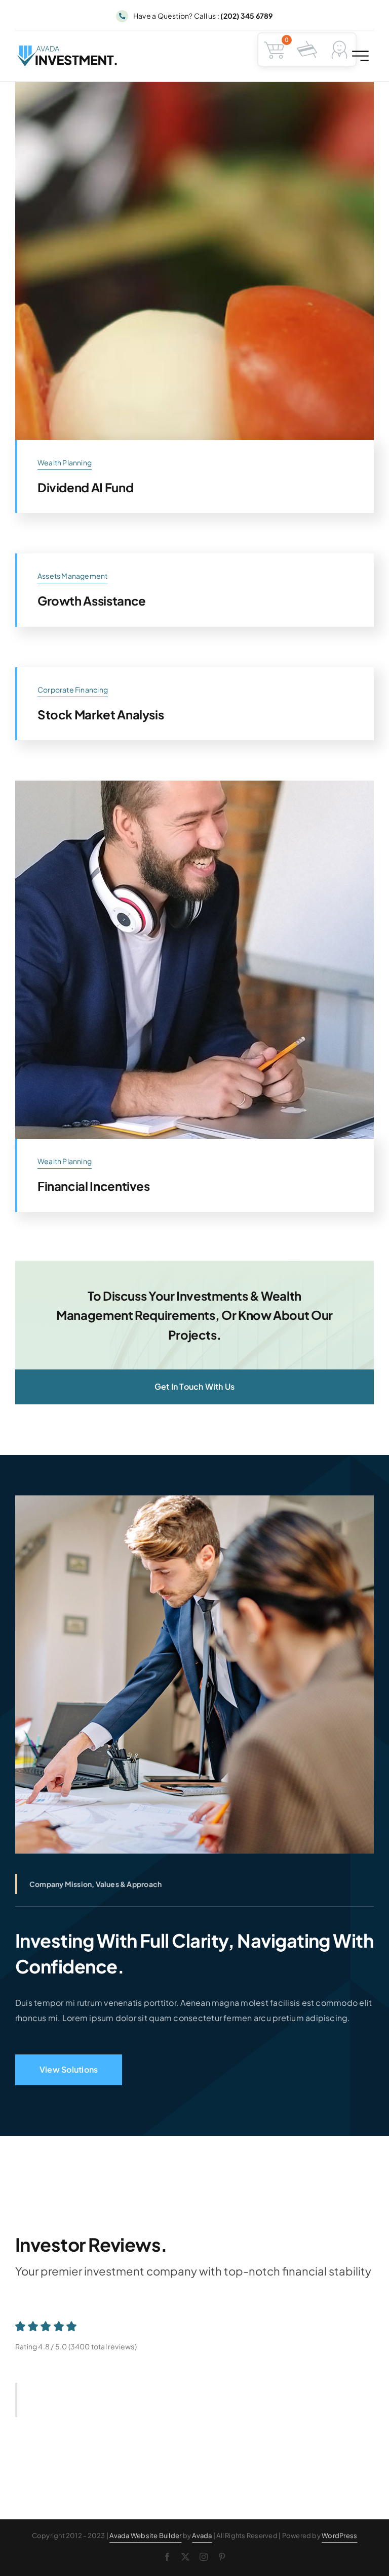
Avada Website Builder (145, 2536)
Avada (202, 2536)
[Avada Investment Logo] (68, 49)
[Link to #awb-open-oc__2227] (360, 56)
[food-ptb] (194, 86)
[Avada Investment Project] (194, 784)
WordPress (339, 2536)
